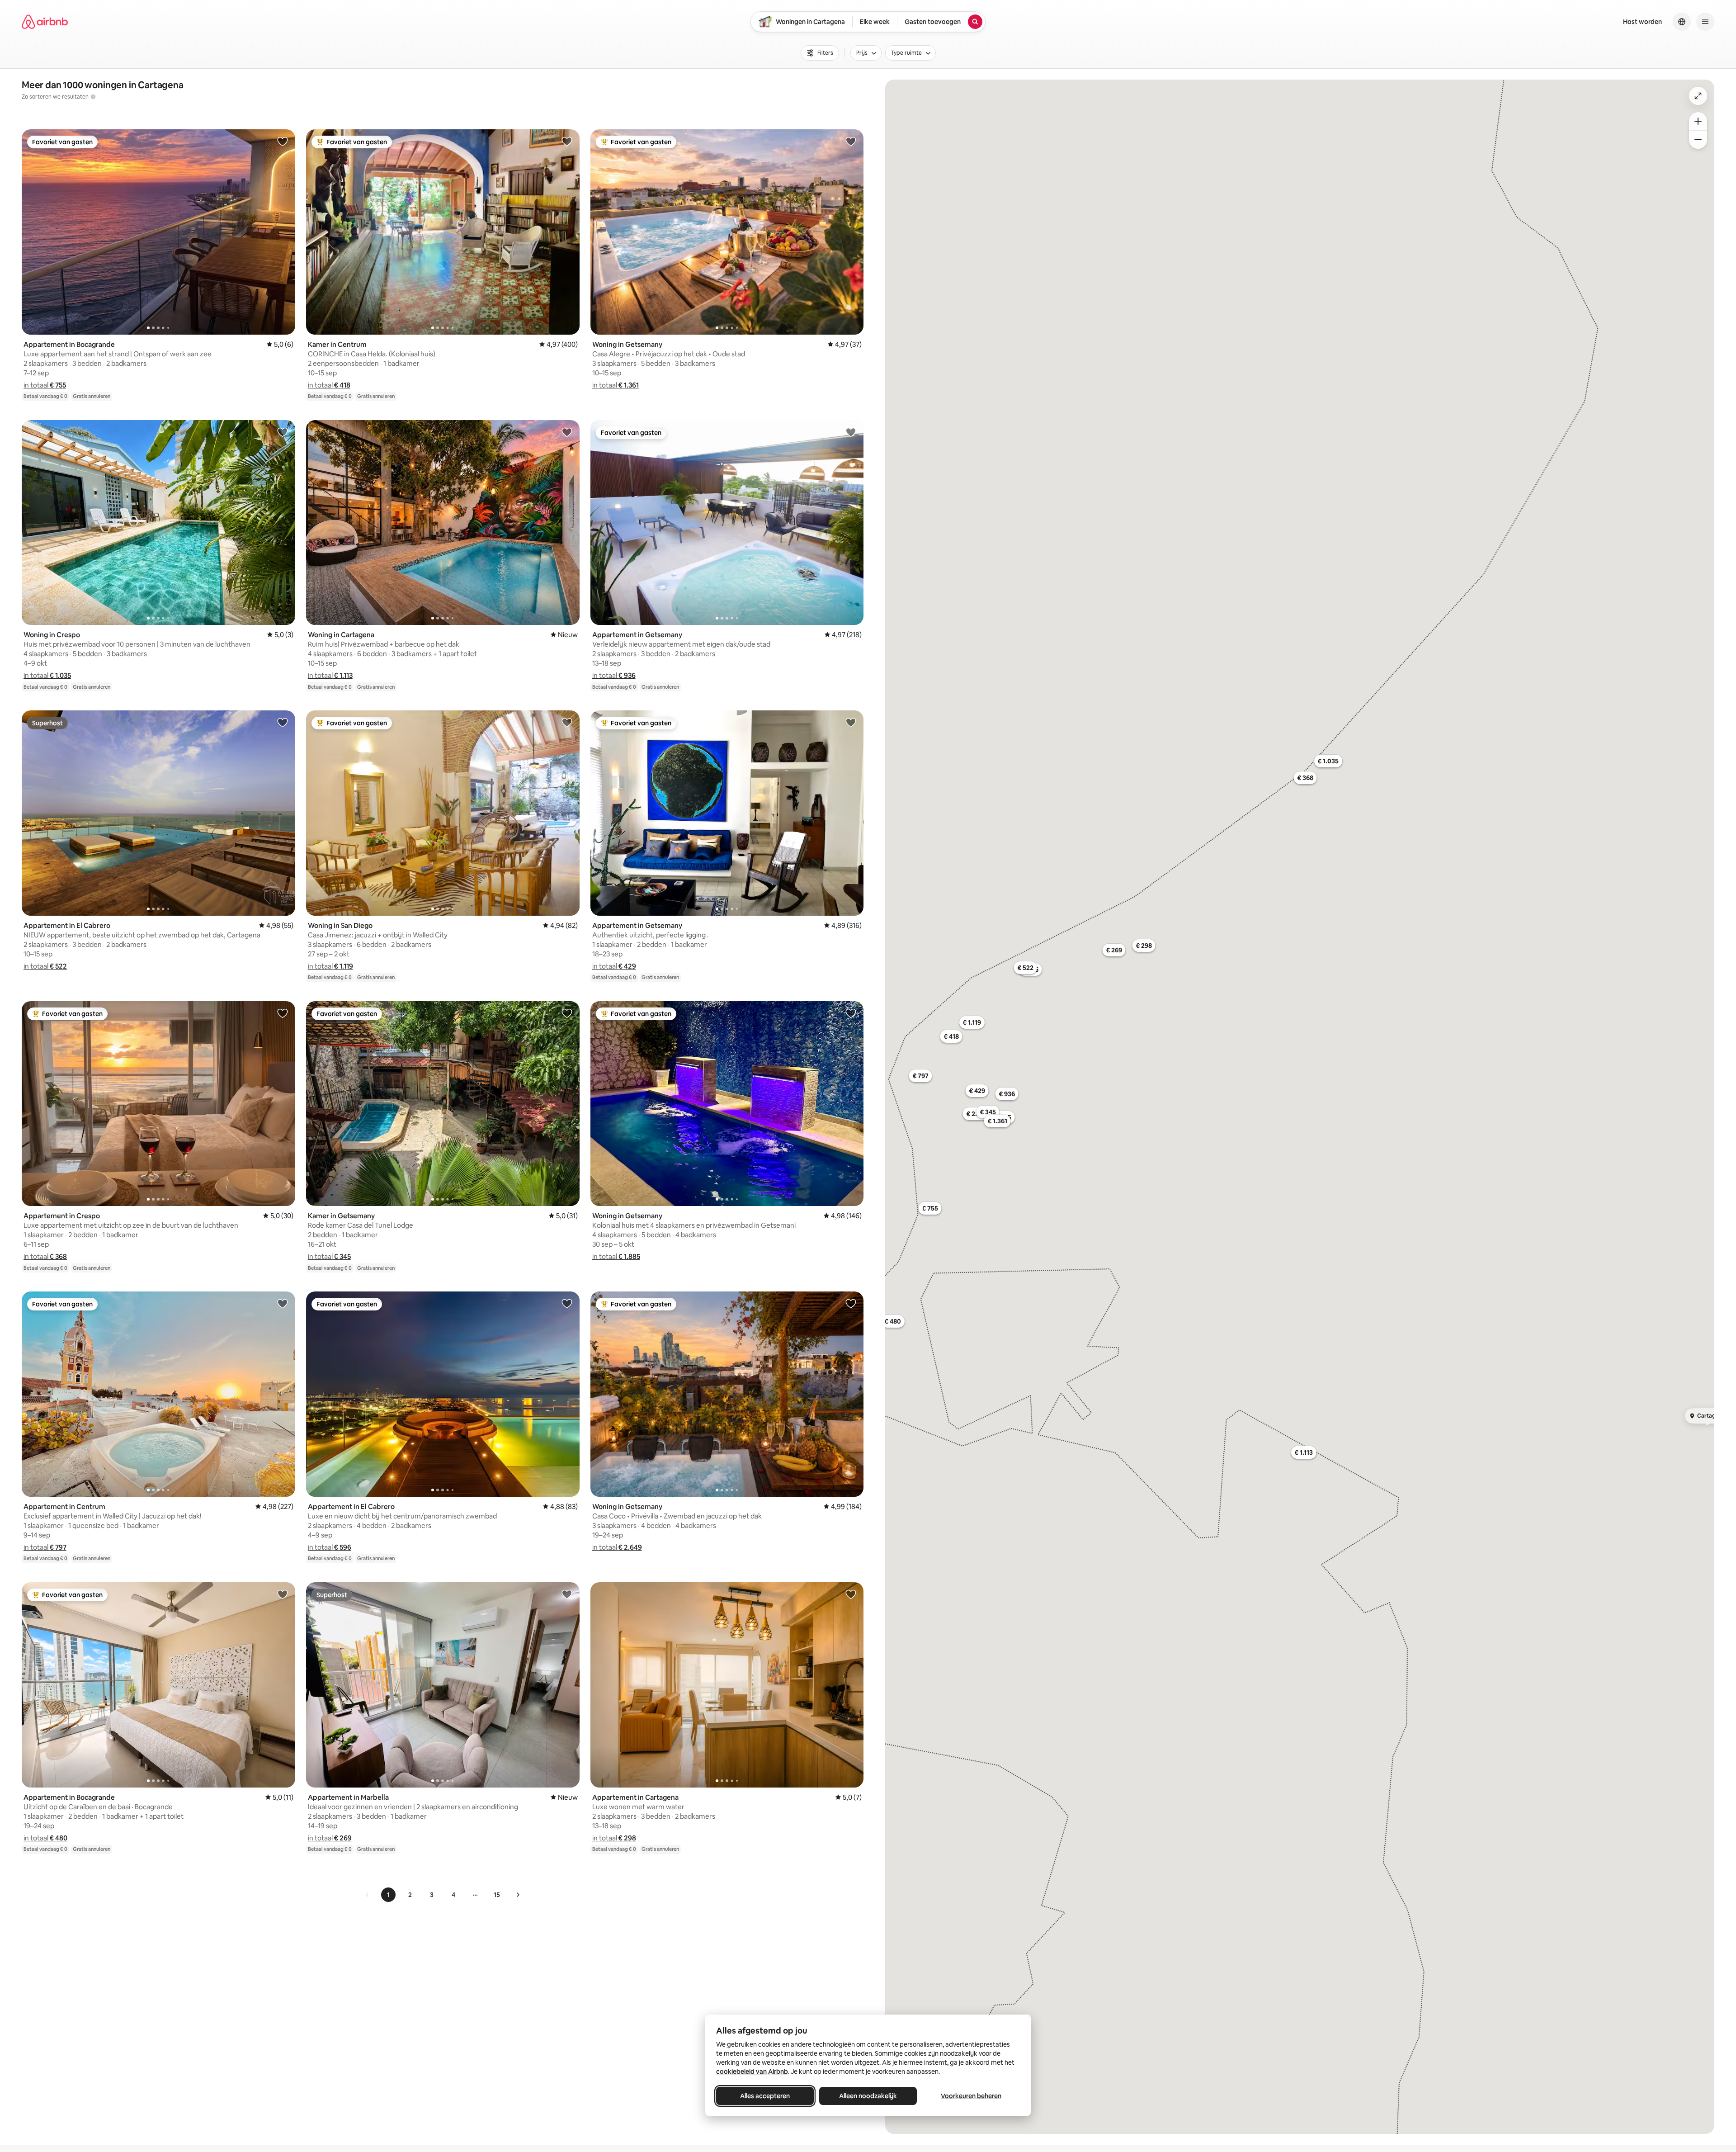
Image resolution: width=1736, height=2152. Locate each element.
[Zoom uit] (1698, 140)
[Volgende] (518, 1895)
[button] (45, 385)
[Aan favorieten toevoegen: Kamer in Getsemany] (567, 1013)
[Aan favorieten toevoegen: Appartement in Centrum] (283, 1303)
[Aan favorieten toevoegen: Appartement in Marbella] (567, 1594)
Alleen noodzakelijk (868, 2096)
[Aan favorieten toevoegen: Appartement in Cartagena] (851, 1594)
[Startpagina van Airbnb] (45, 22)
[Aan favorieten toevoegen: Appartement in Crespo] (283, 1013)
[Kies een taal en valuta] (1682, 22)
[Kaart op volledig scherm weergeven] (1698, 96)
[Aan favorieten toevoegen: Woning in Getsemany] (851, 141)
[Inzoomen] (1698, 121)
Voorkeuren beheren (971, 2096)
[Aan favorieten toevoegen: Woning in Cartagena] (567, 432)
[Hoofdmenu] (1705, 22)
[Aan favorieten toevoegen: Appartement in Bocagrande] (283, 141)
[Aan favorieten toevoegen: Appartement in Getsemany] (851, 432)
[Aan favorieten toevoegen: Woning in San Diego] (567, 722)
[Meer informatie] (93, 97)
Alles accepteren (765, 2096)
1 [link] (388, 1895)
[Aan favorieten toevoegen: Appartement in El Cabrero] (283, 722)
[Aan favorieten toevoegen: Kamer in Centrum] (567, 141)
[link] (368, 1895)
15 (497, 1895)
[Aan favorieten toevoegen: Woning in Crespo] (283, 432)
